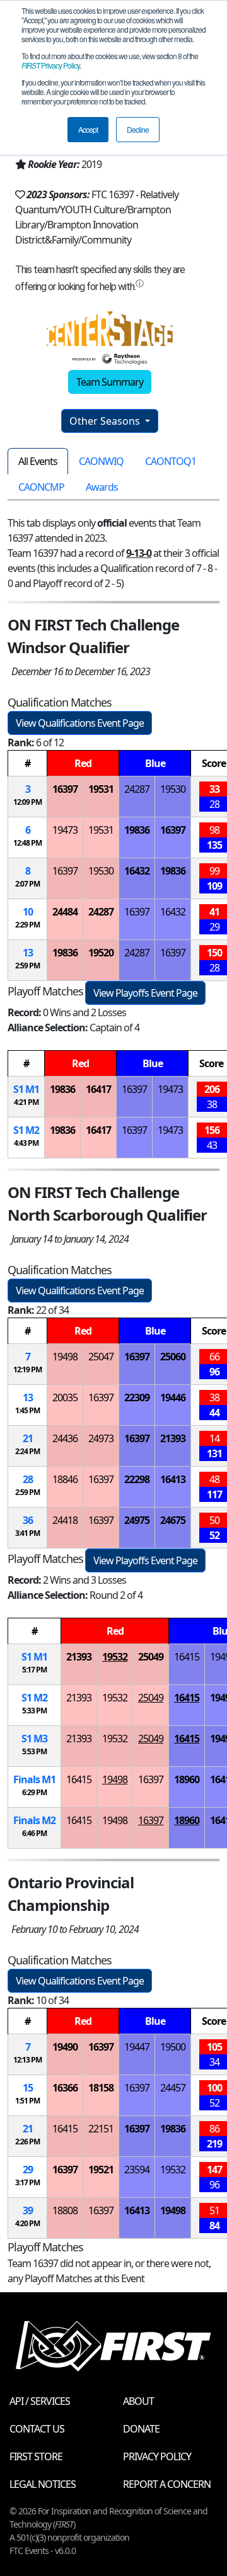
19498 (65, 1357)
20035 (65, 1397)
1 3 (34, 1739)
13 (28, 953)
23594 (137, 2170)
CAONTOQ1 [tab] (171, 461)
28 (28, 1479)
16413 (173, 1479)
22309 (137, 1397)
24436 (65, 1438)
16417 (98, 1089)
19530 (173, 789)
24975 (137, 1520)
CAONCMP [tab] (41, 487)
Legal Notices (43, 2484)
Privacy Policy (50, 65)
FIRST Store (36, 2456)
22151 (101, 2129)
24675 (173, 1520)
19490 (65, 2047)
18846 (65, 1479)
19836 (137, 830)
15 (28, 2088)
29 (28, 2170)
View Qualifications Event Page (80, 723)
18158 (101, 2088)
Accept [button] (88, 129)
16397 (65, 789)
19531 (101, 789)
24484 (65, 912)
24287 (137, 789)
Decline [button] (138, 129)
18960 (187, 1779)
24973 (101, 1438)
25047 (101, 1357)
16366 (65, 2088)
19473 (65, 830)
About (138, 2401)
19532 (115, 1657)
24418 (65, 1520)
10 (28, 912)
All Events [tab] (38, 461)
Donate (141, 2429)
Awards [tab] (102, 487)
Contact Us (37, 2429)
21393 (173, 1438)
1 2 (26, 1130)
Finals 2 (34, 1820)
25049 (151, 1657)
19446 (173, 1397)
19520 (101, 953)
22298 (137, 1479)
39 (28, 2210)
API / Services (40, 2401)
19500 (173, 2047)
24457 (173, 2088)
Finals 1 (34, 1779)
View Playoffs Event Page (145, 993)
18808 (65, 2210)
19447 (137, 2047)
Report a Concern (167, 2484)
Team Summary (110, 382)
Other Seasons (106, 421)
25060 (173, 1357)
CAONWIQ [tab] (101, 461)
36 (28, 1520)
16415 (187, 1657)
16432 (137, 871)
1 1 (26, 1089)
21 (28, 1438)
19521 (101, 2170)
